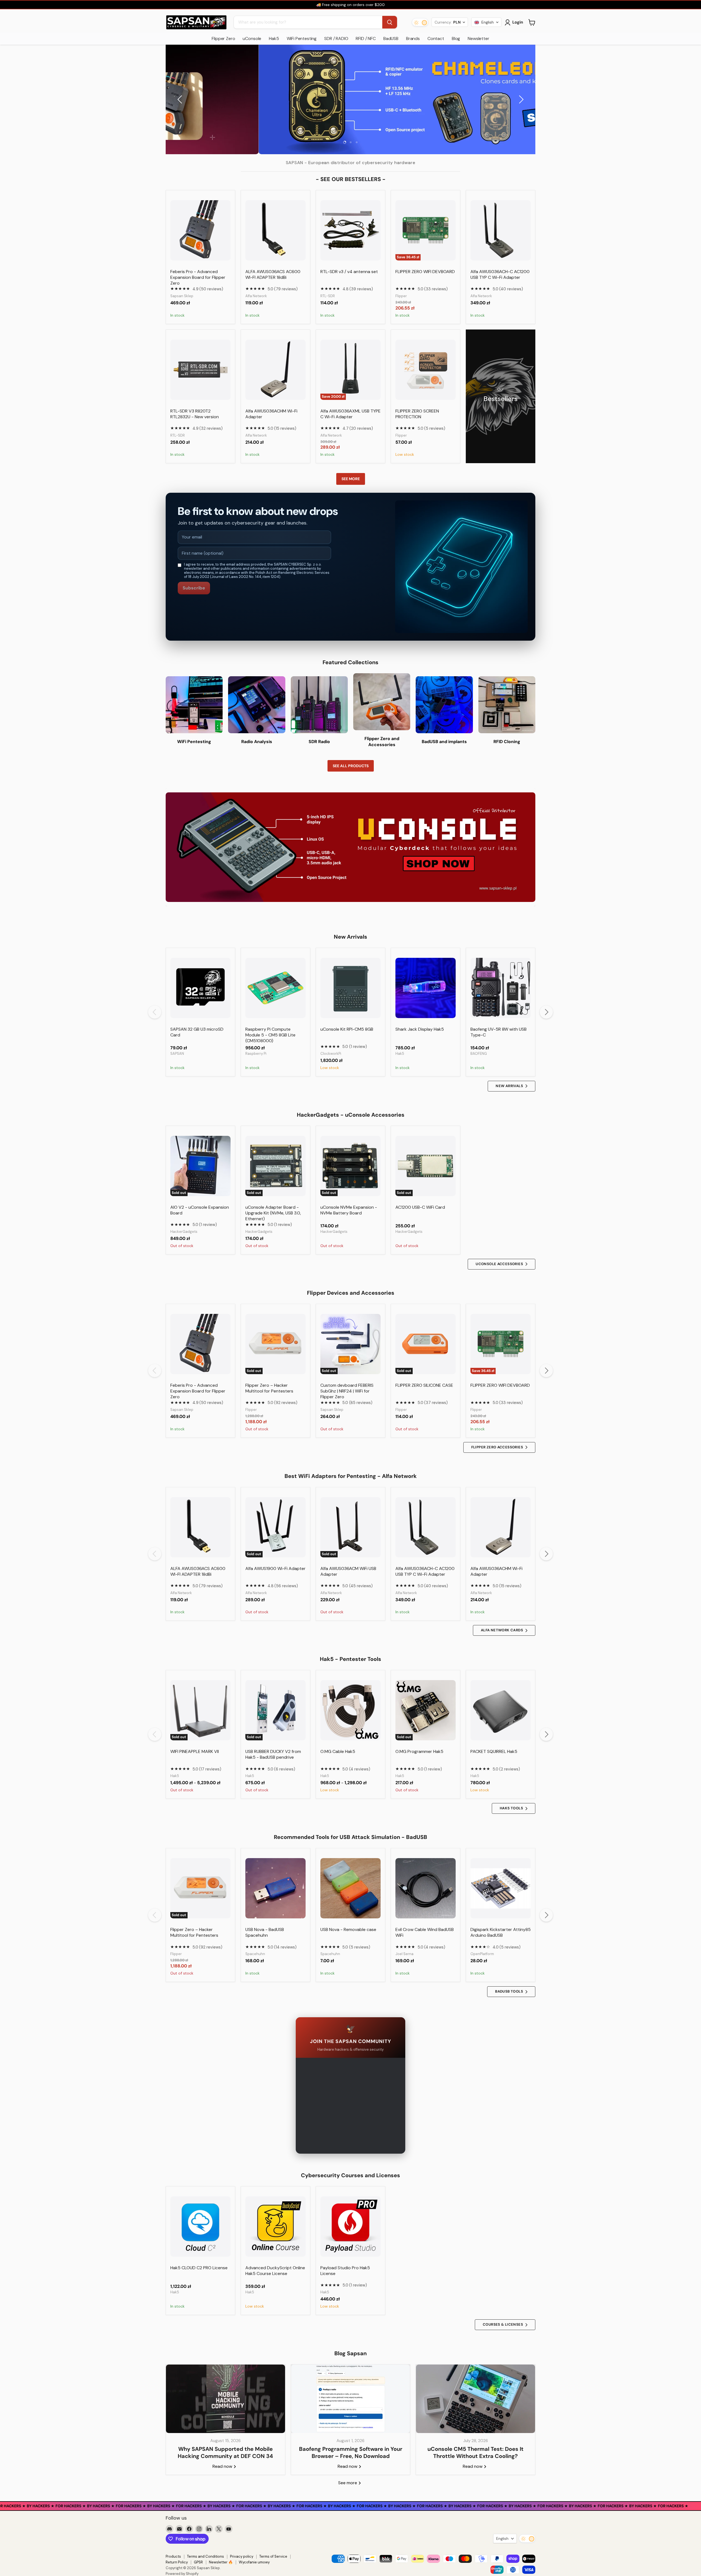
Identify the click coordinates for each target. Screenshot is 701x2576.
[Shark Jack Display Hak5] (426, 988)
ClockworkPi (331, 1054)
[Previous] (155, 1012)
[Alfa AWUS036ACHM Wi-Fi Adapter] (275, 370)
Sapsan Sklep (182, 296)
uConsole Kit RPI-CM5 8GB (347, 1029)
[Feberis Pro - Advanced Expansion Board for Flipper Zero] (200, 230)
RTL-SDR (328, 296)
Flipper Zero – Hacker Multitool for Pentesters (269, 1388)
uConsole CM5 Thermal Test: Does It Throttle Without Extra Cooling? (476, 2452)
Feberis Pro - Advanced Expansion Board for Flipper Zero (198, 277)
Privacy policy (242, 2556)
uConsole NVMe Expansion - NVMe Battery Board (349, 1210)
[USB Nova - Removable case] (350, 1888)
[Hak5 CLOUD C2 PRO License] (200, 2227)
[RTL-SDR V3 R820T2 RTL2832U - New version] (200, 370)
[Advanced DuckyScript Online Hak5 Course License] (275, 2227)
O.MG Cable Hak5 (338, 1751)
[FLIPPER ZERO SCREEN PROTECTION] (426, 370)
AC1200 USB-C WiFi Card (420, 1207)
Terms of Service (273, 2556)
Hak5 (274, 38)
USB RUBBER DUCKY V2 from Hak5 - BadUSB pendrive (273, 1754)
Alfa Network (256, 296)
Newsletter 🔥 (221, 2562)
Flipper (401, 296)
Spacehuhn (255, 1954)
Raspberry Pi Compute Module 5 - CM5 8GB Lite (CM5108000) (270, 1035)
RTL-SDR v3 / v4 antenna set (349, 272)
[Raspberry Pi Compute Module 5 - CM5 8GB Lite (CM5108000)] (275, 988)
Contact (436, 38)
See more (351, 479)
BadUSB (391, 38)
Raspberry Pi (256, 1054)
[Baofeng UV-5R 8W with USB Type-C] (501, 988)
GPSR (198, 2562)
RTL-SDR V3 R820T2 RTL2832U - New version (195, 414)
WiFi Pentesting (302, 38)
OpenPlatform (482, 1954)
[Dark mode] (420, 22)
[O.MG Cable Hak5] (350, 1710)
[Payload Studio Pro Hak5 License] (350, 2227)
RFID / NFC (366, 38)
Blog (456, 38)
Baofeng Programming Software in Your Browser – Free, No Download (351, 2452)
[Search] (390, 22)
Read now (223, 2466)
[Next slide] (520, 99)
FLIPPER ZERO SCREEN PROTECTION (417, 414)
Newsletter (478, 38)
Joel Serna (404, 1954)
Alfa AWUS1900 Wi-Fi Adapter (275, 1568)
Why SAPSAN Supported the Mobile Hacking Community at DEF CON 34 (225, 2452)
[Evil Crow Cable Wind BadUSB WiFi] (426, 1888)
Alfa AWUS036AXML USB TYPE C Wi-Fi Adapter (350, 414)
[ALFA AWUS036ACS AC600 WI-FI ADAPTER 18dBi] (275, 230)
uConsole (252, 38)
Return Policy (177, 2562)
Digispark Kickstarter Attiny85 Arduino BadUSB (501, 1932)
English (502, 2538)
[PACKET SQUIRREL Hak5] (501, 1710)
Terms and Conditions (206, 2556)
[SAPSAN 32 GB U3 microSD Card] (200, 988)
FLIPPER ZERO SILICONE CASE (424, 1385)
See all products (351, 766)
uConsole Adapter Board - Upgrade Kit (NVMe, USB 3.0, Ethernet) (273, 1213)
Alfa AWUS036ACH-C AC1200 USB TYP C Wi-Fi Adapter (500, 274)
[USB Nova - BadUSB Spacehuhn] (275, 1888)
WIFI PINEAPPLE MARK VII (195, 1751)
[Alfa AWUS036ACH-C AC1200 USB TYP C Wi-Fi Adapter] (501, 230)
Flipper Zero (223, 38)
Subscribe (194, 588)
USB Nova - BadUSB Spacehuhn (265, 1932)
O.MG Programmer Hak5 (419, 1751)
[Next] (546, 1012)
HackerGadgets (184, 1232)
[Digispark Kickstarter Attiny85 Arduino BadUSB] (501, 1888)
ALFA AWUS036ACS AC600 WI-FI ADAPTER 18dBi (273, 274)
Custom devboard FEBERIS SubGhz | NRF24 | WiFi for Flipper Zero (347, 1391)
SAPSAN (177, 1054)
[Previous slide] (181, 99)
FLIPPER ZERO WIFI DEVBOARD (425, 272)
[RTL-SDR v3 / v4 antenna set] (350, 230)
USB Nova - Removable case (348, 1929)
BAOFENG (479, 1054)
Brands (413, 38)
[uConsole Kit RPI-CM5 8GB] (350, 988)
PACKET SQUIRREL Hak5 (494, 1751)
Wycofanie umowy (254, 2562)
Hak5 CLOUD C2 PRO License (199, 2268)
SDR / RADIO (336, 38)
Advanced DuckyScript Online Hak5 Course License (275, 2271)
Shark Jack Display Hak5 (420, 1029)
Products (173, 2556)
